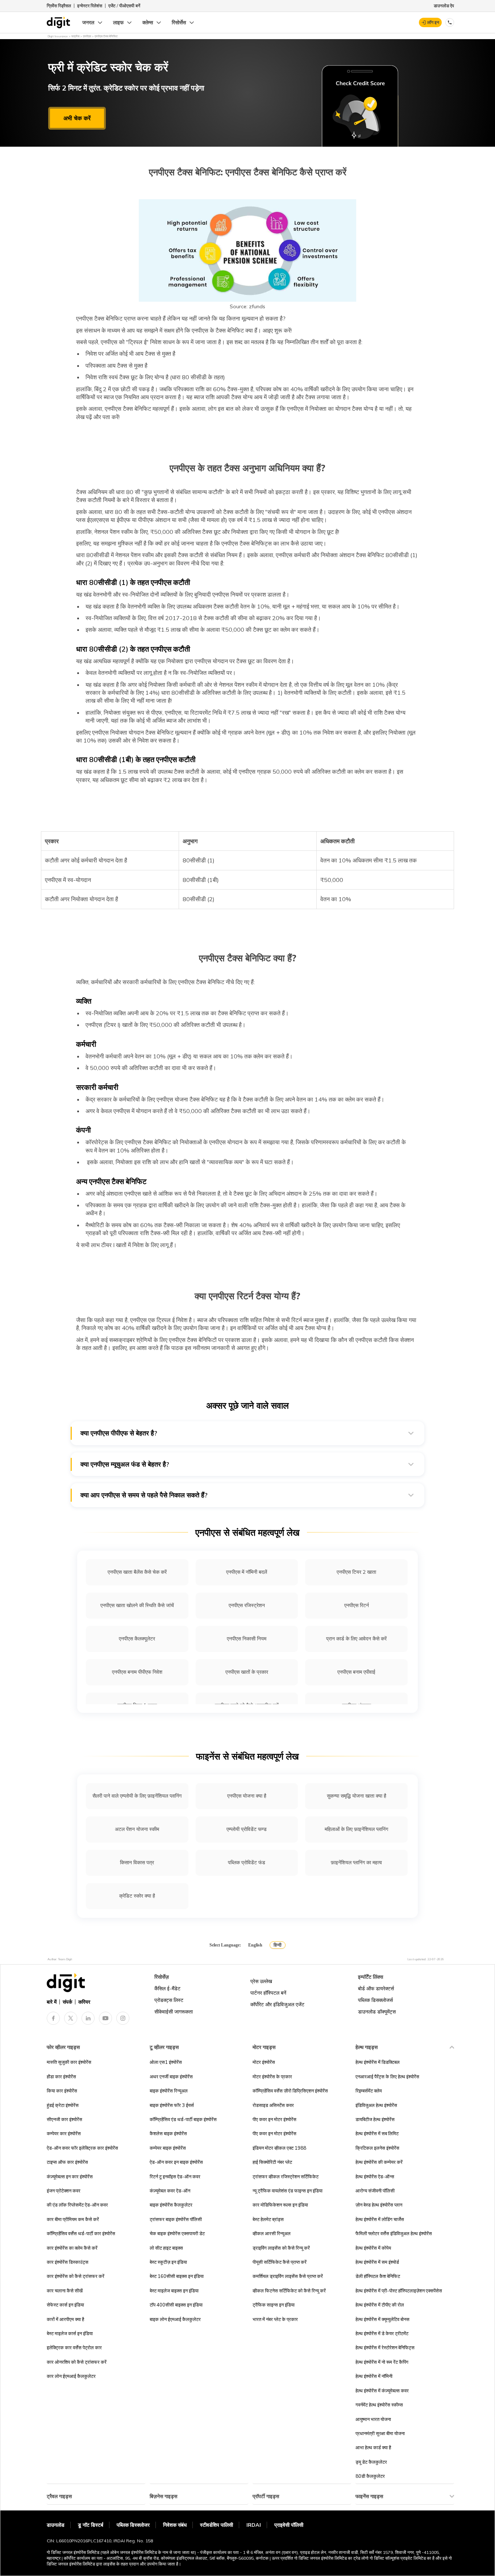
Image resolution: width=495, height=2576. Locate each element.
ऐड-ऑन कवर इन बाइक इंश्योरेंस (176, 2162)
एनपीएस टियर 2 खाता (356, 1572)
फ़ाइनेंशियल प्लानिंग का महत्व (356, 1862)
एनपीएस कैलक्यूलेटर (137, 1639)
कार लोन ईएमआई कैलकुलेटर (71, 2376)
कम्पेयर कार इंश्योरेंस (64, 2133)
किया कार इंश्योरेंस (62, 2091)
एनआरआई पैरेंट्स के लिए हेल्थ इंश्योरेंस (387, 2077)
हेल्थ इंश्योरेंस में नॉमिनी (374, 2376)
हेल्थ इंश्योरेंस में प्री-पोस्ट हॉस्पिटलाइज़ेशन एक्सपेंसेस (399, 2291)
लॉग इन (433, 22)
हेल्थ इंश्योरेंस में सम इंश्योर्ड (377, 2262)
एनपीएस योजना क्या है (247, 1796)
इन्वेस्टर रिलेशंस (90, 6)
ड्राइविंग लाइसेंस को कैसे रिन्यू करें (281, 2248)
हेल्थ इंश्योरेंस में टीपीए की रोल (380, 2305)
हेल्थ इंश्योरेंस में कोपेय (373, 2248)
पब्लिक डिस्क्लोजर (133, 2525)
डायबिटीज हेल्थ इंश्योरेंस (375, 2119)
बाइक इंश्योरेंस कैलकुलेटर (171, 2205)
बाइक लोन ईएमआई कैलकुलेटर (175, 2319)
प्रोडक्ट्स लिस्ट (169, 2000)
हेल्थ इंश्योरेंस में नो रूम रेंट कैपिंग (382, 2362)
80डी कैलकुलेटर (370, 2476)
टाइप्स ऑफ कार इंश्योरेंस (67, 2162)
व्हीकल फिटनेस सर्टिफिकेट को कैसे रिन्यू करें (289, 2291)
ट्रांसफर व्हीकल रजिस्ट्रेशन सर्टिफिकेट (286, 2176)
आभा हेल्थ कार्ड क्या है (373, 2447)
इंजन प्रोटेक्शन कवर (64, 2191)
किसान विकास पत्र (137, 1862)
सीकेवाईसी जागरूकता (174, 2012)
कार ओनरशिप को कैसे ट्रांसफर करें (77, 2362)
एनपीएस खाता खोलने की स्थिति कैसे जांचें (137, 1605)
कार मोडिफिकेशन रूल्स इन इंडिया (280, 2205)
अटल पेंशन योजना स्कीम (137, 1829)
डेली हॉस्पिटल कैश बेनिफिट (378, 2276)
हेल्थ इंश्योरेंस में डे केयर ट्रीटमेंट (382, 2333)
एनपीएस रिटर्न (357, 1605)
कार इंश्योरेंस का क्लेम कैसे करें (72, 2248)
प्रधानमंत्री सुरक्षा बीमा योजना (380, 2433)
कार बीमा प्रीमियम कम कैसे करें (73, 2219)
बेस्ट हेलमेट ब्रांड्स (268, 2219)
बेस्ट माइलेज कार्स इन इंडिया (70, 2333)
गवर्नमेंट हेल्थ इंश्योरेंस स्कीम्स (379, 2405)
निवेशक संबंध (175, 2525)
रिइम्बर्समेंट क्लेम (369, 2091)
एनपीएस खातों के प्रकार (247, 1672)
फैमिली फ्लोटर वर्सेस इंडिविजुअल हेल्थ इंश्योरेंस (394, 2233)
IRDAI (254, 2525)
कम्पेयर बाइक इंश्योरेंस (168, 2148)
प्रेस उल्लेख (261, 1981)
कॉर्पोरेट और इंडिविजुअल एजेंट (277, 2004)
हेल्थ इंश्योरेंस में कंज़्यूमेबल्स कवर (382, 2391)
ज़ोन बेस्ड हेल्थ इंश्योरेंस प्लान (379, 2205)
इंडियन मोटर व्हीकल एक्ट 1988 (279, 2148)
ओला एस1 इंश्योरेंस (166, 2062)
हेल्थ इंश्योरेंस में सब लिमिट (377, 2133)
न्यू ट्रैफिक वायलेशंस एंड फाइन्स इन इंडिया (288, 2191)
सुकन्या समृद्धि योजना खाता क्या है (357, 1796)
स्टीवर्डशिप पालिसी (217, 2525)
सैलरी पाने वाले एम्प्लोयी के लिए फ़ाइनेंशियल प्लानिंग (137, 1796)
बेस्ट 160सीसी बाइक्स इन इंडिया (177, 2276)
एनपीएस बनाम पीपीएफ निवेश (137, 1672)
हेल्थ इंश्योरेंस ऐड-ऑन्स (375, 2176)
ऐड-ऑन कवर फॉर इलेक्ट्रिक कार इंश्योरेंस (82, 2148)
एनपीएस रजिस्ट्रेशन (247, 1605)
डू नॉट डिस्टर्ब (91, 2525)
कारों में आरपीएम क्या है (65, 2319)
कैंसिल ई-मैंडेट (167, 1989)
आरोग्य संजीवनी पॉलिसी (375, 2191)
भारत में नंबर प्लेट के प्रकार (275, 2319)
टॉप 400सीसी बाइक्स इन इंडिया (176, 2305)
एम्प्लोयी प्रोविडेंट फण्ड (247, 1829)
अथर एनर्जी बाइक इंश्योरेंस (171, 2077)
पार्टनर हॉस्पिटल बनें (268, 1993)
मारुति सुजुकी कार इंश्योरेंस (69, 2062)
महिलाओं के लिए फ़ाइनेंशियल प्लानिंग (356, 1829)
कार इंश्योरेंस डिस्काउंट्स (68, 2262)
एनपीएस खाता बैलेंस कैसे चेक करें (137, 1572)
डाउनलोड (56, 2525)
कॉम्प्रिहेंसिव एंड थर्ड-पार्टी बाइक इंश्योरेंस (183, 2119)
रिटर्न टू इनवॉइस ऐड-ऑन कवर (175, 2176)
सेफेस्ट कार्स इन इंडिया (65, 2305)
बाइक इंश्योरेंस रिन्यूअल (169, 2091)
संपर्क (67, 2002)
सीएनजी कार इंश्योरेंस (65, 2119)
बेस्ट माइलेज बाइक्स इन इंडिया (174, 2291)
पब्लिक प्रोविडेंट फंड (247, 1862)
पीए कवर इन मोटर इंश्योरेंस (274, 2119)
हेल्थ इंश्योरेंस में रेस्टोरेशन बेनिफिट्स (385, 2347)
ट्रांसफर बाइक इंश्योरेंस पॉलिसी (176, 2219)
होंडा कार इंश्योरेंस (61, 2077)
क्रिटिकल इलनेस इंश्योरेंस (377, 2148)
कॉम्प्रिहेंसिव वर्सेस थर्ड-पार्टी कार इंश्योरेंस (81, 2233)
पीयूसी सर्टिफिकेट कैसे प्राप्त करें (280, 2262)
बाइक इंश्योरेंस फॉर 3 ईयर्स (172, 2105)
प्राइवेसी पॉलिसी (289, 2525)
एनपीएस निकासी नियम (247, 1639)
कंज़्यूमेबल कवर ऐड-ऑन (170, 2191)
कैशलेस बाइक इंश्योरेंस (168, 2133)
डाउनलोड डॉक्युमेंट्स (377, 2012)
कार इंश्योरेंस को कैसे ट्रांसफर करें (76, 2276)
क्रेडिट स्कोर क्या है (137, 1896)
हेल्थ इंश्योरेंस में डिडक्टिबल (378, 2062)
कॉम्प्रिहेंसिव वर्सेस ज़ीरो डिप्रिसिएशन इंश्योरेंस (290, 2091)
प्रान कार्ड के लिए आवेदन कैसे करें (356, 1639)
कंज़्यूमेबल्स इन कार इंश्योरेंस (70, 2176)
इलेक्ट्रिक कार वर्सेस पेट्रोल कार (74, 2347)
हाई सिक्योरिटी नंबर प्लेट (272, 2162)
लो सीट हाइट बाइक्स (166, 2248)
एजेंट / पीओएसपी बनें (124, 6)
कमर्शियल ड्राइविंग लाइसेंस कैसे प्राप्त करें (288, 2276)
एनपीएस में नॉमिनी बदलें (247, 1572)
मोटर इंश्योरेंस (264, 2062)
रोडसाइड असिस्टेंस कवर (273, 2105)
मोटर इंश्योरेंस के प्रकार (272, 2077)
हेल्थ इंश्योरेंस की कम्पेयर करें (379, 2162)
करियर (84, 2002)
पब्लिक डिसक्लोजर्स (375, 2000)
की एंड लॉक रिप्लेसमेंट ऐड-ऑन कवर (77, 2205)
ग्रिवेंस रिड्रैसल (59, 6)
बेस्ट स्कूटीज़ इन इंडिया (168, 2262)
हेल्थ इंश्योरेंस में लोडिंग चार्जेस (380, 2219)
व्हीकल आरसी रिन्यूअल (272, 2233)
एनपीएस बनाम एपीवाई (356, 1672)
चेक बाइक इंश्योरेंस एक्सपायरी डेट (177, 2233)
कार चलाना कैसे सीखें (65, 2291)
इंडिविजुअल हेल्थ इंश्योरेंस (376, 2105)
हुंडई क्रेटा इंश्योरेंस (63, 2105)
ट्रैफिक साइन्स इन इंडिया (274, 2305)
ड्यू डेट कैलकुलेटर (371, 2462)
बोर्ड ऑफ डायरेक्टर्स (376, 1989)
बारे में (52, 2002)
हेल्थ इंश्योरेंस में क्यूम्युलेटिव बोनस (382, 2319)
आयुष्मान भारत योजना (373, 2419)
